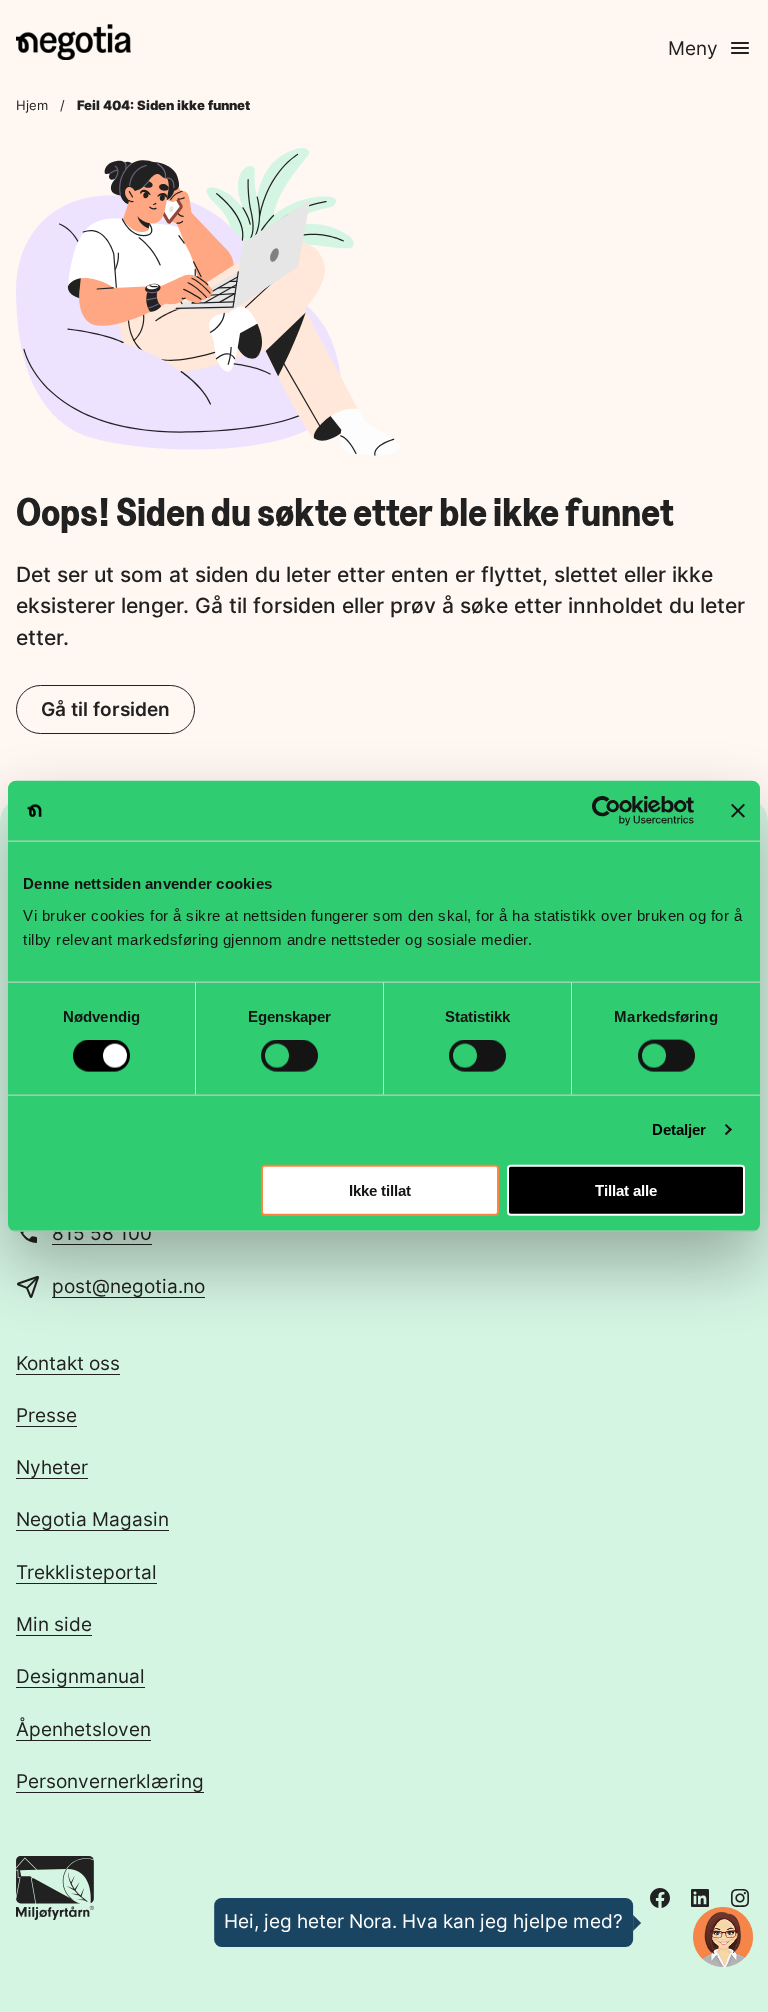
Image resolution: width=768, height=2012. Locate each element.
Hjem (32, 105)
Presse (46, 1415)
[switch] (289, 1056)
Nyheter (52, 1467)
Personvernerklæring (110, 1781)
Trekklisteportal (86, 1572)
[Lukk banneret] (738, 811)
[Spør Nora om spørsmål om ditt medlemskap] (723, 1937)
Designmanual (80, 1676)
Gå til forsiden (105, 709)
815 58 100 (102, 1233)
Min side (54, 1624)
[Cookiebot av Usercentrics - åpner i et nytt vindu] (606, 811)
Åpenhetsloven (83, 1729)
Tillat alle (626, 1189)
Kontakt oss (68, 1363)
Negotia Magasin (92, 1519)
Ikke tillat (380, 1189)
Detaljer (679, 1129)
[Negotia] (73, 42)
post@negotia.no (128, 1286)
